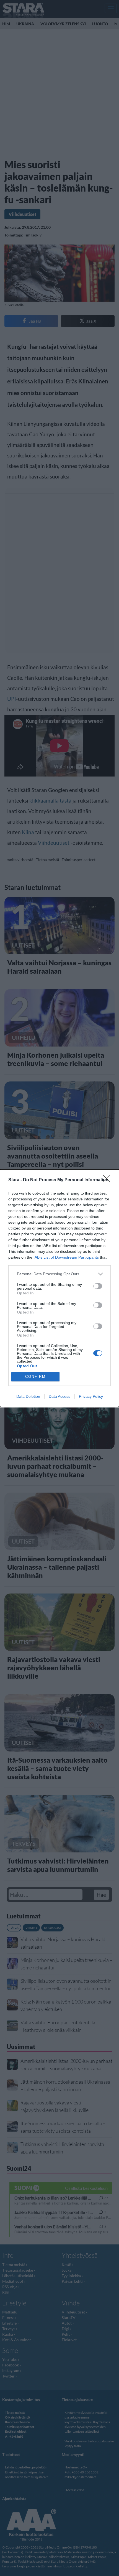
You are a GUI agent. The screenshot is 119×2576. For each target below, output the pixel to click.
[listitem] (59, 1274)
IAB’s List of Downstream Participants (66, 1257)
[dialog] (59, 1288)
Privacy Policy (91, 1396)
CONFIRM (35, 1377)
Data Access (59, 1396)
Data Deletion (28, 1396)
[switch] (98, 1286)
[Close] (108, 1180)
